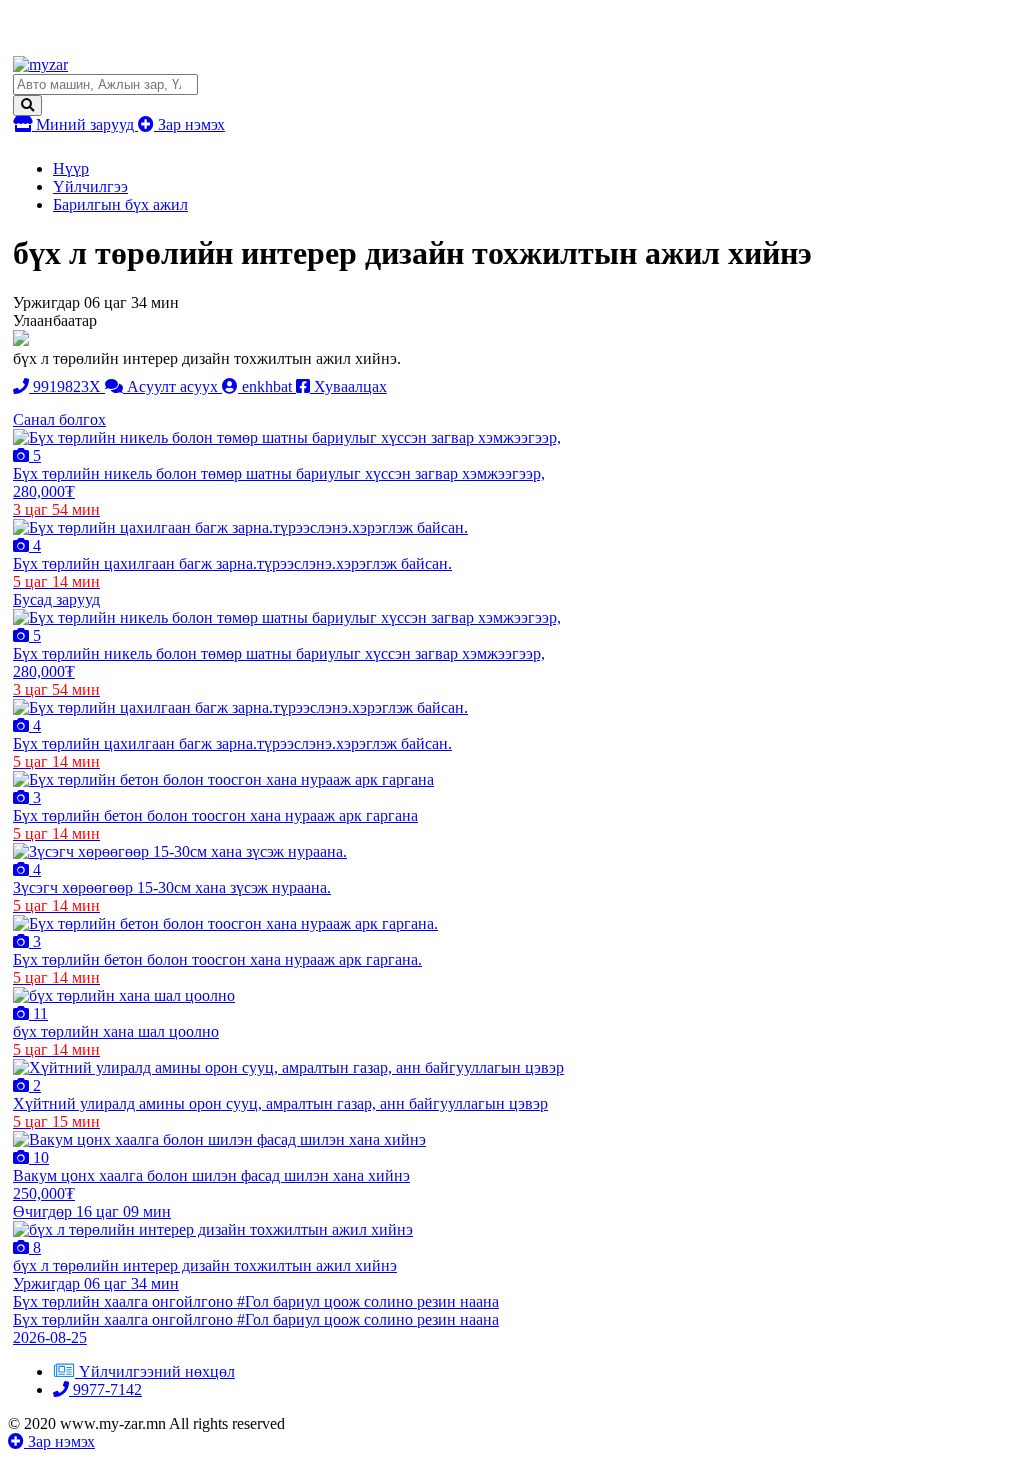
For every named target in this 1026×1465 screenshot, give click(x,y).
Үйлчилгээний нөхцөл (157, 1371)
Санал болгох (59, 419)
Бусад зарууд (56, 599)
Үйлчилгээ (90, 186)
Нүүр (71, 168)
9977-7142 (105, 1389)
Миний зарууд (85, 124)
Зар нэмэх (189, 124)
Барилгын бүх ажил (120, 204)
